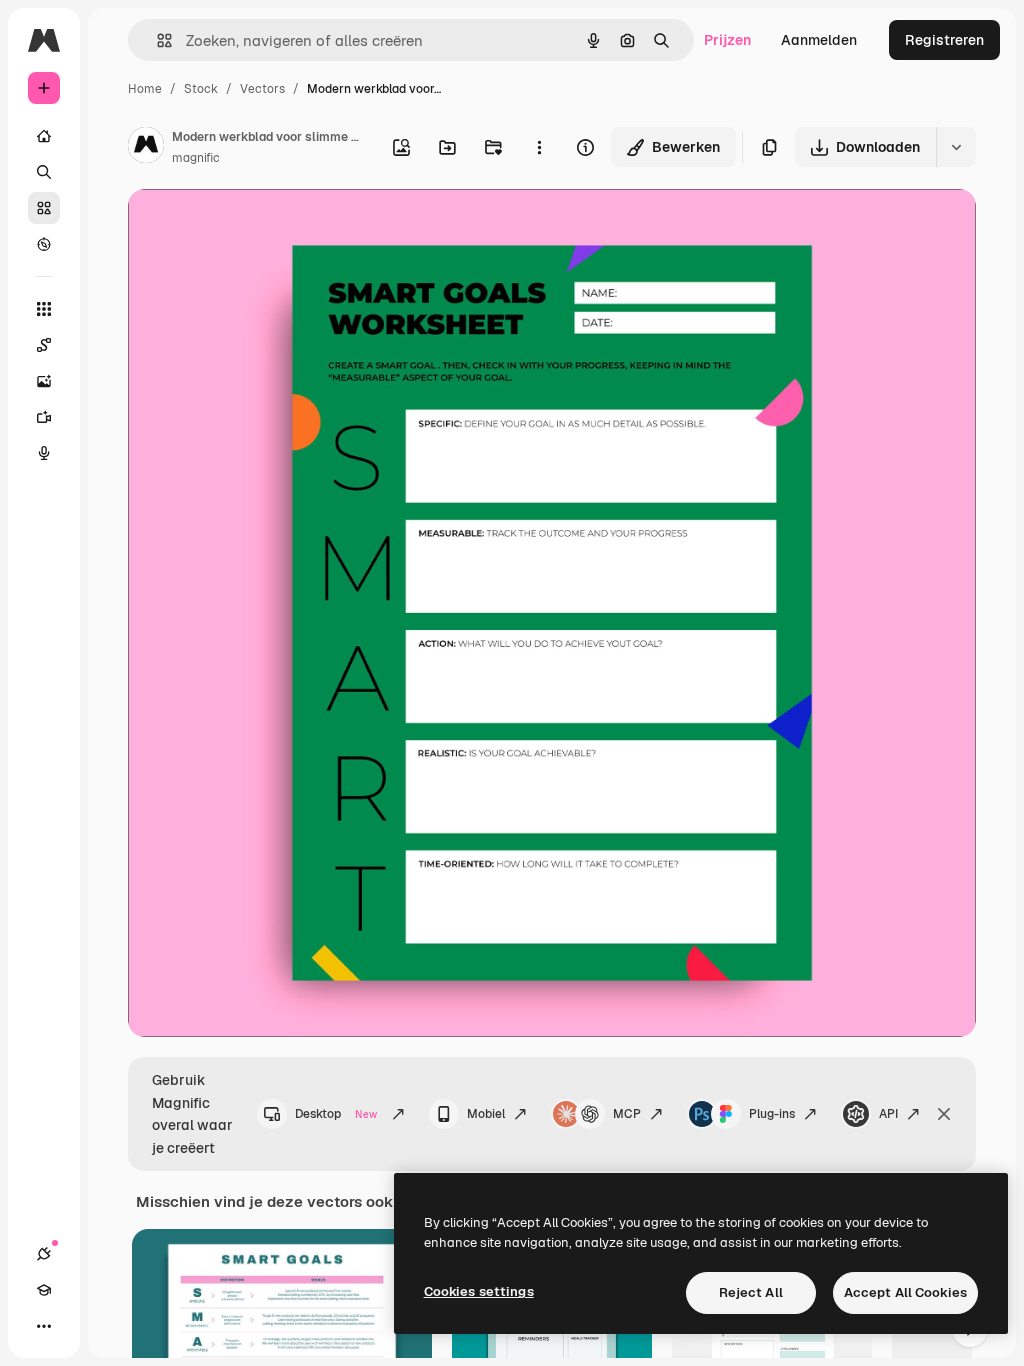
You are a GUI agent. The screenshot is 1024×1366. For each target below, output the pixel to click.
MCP (627, 1114)
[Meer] (44, 1326)
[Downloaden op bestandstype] (956, 147)
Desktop (336, 1114)
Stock (201, 89)
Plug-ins (772, 1114)
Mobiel (486, 1114)
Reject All (751, 1292)
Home (145, 89)
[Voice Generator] (44, 453)
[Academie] (44, 1290)
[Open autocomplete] (156, 40)
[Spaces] (44, 345)
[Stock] (44, 208)
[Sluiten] (944, 1114)
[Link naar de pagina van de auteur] (146, 148)
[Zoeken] (44, 172)
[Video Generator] (44, 417)
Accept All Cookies (905, 1292)
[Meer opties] (539, 147)
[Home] (44, 136)
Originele (259, 227)
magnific (196, 158)
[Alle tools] (44, 309)
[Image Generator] (44, 381)
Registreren (944, 40)
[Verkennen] (44, 244)
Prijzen (727, 40)
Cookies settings (479, 1291)
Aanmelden (819, 40)
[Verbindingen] (44, 1254)
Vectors (262, 89)
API (888, 1114)
